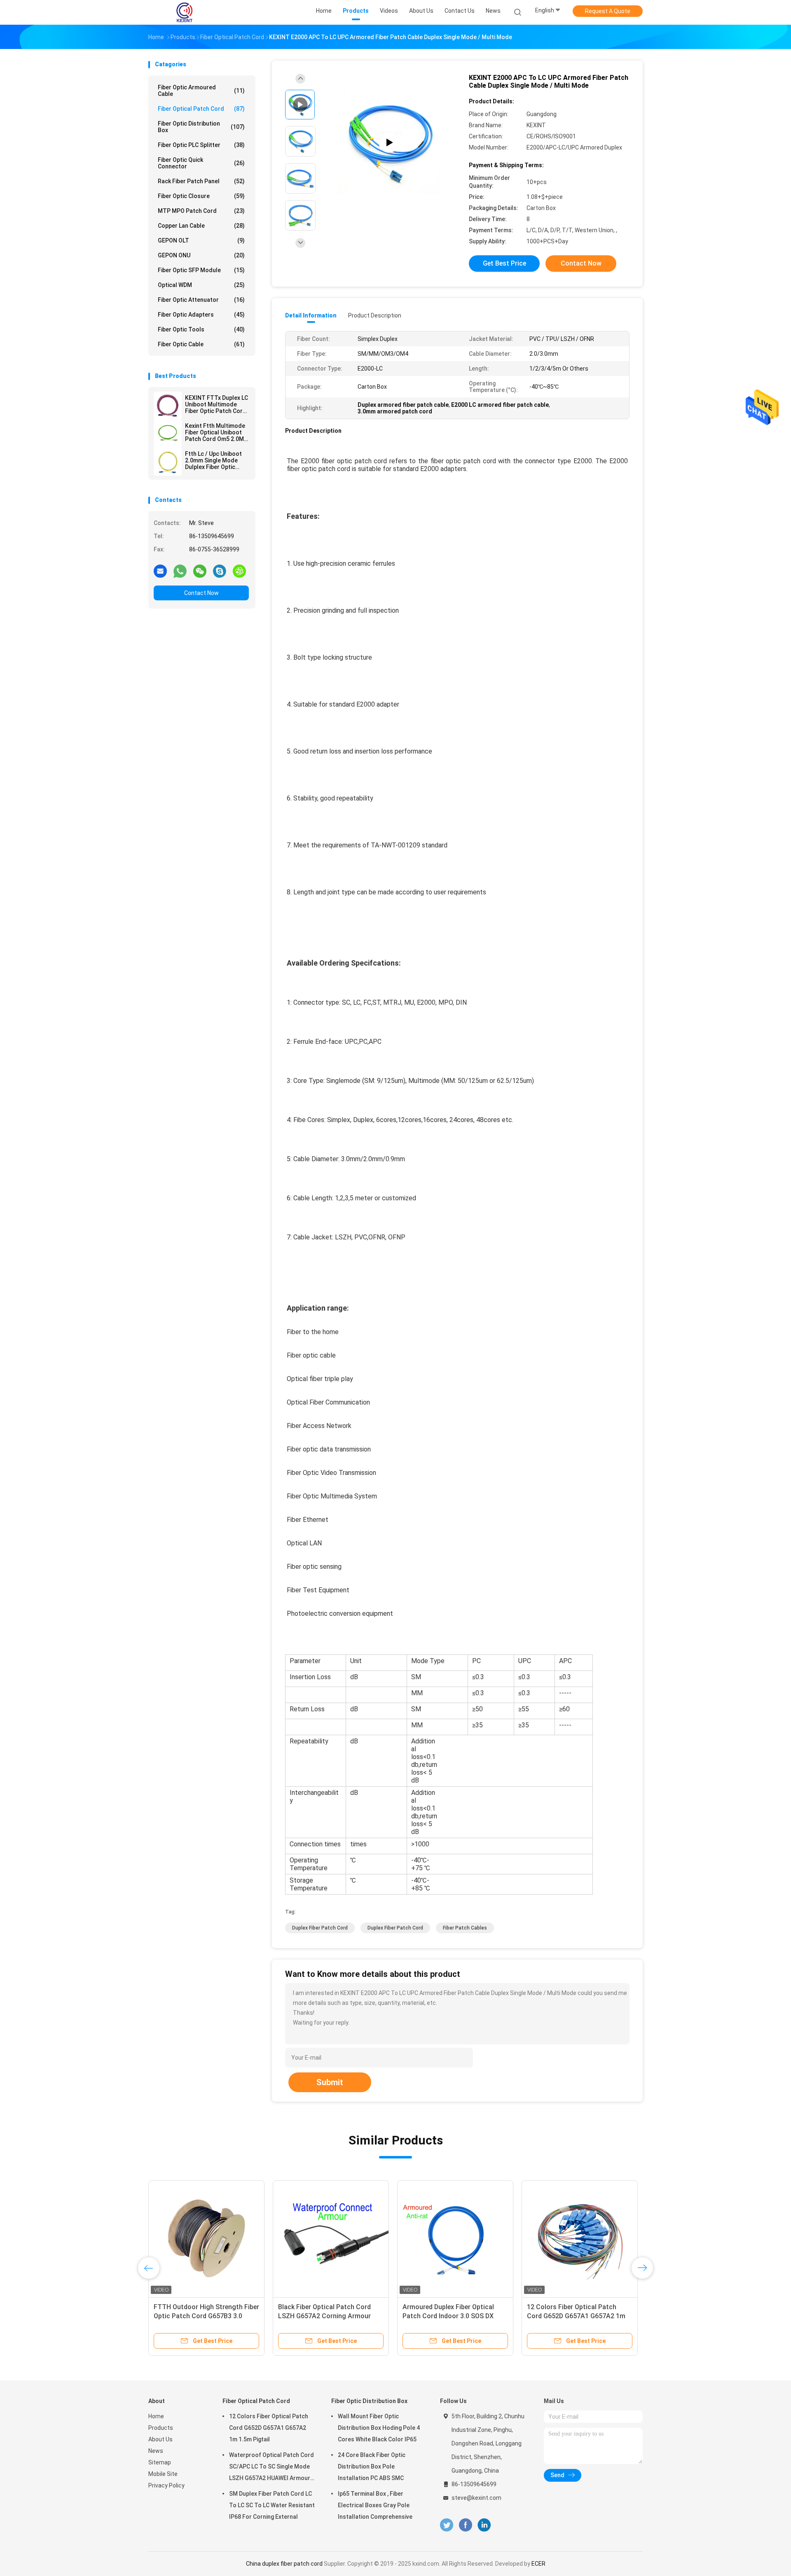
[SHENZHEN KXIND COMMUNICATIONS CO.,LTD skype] (220, 571)
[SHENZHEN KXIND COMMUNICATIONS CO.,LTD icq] (239, 571)
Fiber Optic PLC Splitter (201, 145)
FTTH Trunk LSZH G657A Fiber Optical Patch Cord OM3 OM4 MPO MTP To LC (580, 2316)
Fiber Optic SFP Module (201, 270)
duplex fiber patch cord (320, 1928)
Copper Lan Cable (201, 226)
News (156, 2451)
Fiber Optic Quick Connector (201, 163)
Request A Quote (608, 11)
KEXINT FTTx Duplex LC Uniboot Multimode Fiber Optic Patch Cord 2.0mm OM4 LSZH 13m (216, 404)
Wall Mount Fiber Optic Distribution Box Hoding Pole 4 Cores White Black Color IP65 (379, 2428)
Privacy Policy (166, 2485)
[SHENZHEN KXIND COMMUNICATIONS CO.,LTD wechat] (200, 571)
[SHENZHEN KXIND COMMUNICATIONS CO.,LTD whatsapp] (180, 571)
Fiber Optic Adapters (201, 315)
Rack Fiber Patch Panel (201, 181)
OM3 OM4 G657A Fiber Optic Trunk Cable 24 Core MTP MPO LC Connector (206, 2316)
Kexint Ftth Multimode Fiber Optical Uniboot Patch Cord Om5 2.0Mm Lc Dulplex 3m (217, 432)
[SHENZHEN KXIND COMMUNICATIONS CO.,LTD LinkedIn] (484, 2525)
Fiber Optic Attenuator (201, 300)
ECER (538, 2564)
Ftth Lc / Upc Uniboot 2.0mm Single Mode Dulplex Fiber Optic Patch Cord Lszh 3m (213, 460)
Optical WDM (201, 285)
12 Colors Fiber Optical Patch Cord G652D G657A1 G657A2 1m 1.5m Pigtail (269, 2428)
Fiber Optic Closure (201, 196)
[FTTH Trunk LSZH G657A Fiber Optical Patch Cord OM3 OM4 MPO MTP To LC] (580, 2238)
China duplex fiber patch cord (284, 2564)
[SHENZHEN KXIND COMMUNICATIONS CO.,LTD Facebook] (465, 2525)
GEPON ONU (201, 255)
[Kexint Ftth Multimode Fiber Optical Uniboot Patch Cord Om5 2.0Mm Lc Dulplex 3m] (168, 434)
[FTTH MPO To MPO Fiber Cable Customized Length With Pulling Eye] (455, 2238)
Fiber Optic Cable (201, 344)
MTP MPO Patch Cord (201, 211)
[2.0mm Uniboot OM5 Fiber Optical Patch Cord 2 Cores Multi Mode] (331, 2238)
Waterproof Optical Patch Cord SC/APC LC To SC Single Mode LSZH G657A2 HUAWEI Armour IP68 (271, 2468)
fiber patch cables (465, 1928)
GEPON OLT (201, 240)
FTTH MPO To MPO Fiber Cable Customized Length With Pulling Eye (452, 2316)
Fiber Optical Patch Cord (201, 109)
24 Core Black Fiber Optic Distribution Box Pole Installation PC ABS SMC (372, 2466)
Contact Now (201, 593)
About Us (160, 2439)
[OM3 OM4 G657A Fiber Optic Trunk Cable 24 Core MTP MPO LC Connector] (206, 2238)
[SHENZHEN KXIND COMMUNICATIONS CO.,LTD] (185, 12)
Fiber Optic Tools (201, 329)
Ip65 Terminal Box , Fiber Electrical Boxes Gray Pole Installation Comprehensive (375, 2505)
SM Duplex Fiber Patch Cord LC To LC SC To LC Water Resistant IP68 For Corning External (272, 2505)
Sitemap (160, 2462)
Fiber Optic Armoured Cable (201, 91)
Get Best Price (504, 263)
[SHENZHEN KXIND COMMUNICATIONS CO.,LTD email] (160, 571)
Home (156, 2416)
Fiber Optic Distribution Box (201, 127)
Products (161, 2428)
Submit (330, 2082)
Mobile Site (163, 2474)
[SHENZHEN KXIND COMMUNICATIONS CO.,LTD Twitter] (447, 2525)
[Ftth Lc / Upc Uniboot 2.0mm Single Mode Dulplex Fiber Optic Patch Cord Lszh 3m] (168, 462)
